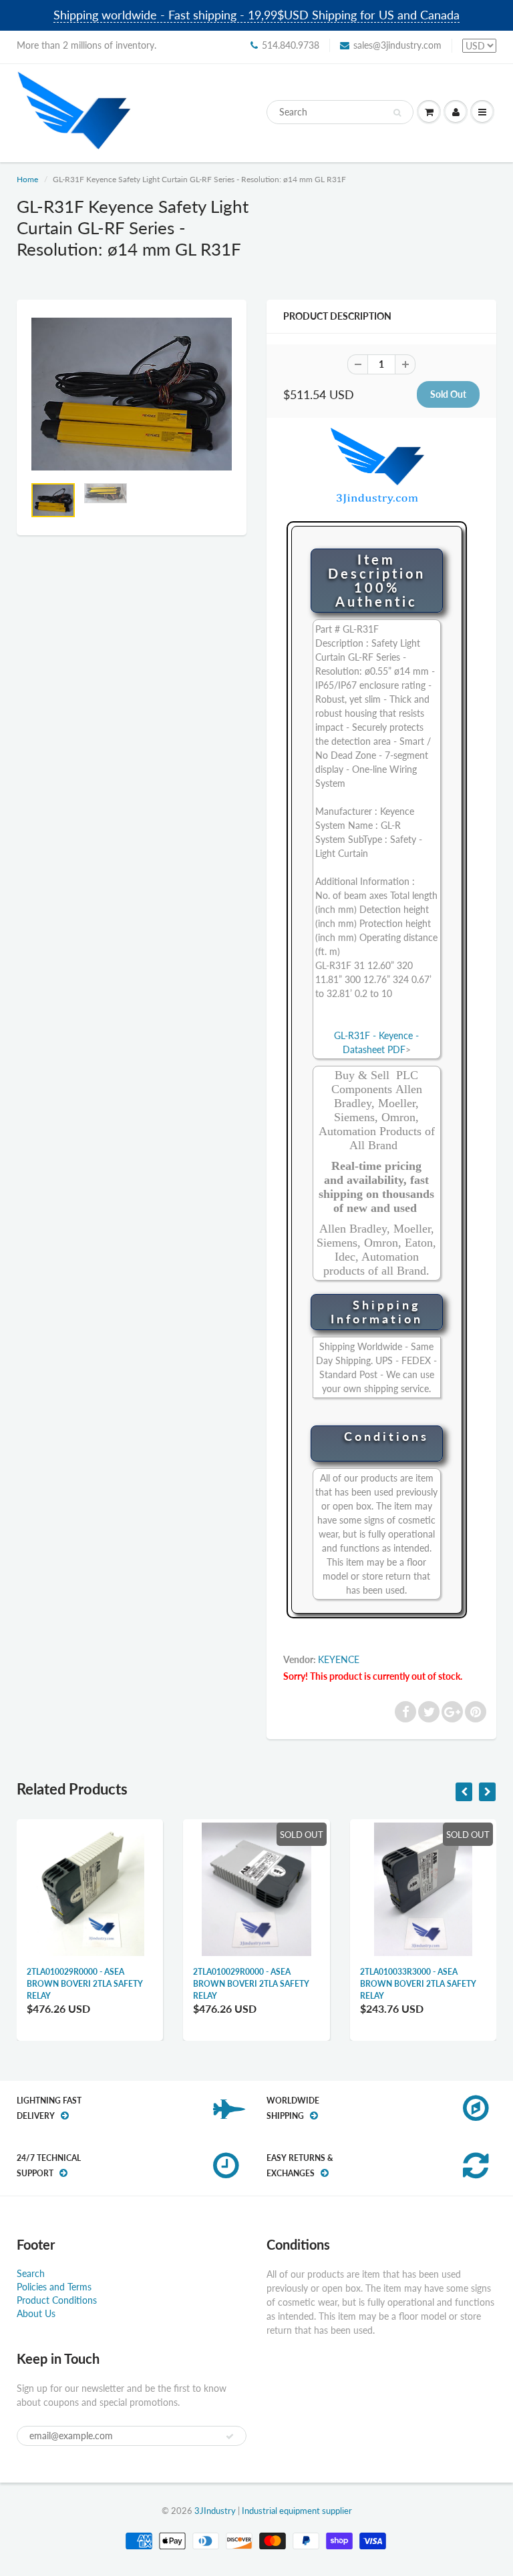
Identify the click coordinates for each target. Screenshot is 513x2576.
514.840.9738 (291, 45)
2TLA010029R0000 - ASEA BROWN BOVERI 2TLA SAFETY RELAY (85, 1984)
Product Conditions (57, 2300)
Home (27, 179)
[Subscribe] (230, 2437)
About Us (36, 2313)
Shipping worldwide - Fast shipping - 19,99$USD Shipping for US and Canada (256, 15)
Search (31, 2273)
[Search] (397, 113)
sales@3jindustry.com (397, 45)
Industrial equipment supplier (297, 2511)
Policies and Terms (54, 2287)
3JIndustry (215, 2511)
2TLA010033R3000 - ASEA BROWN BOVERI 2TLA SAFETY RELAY (418, 1984)
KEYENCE (339, 1659)
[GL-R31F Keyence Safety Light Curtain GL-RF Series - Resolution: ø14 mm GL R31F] (132, 394)
